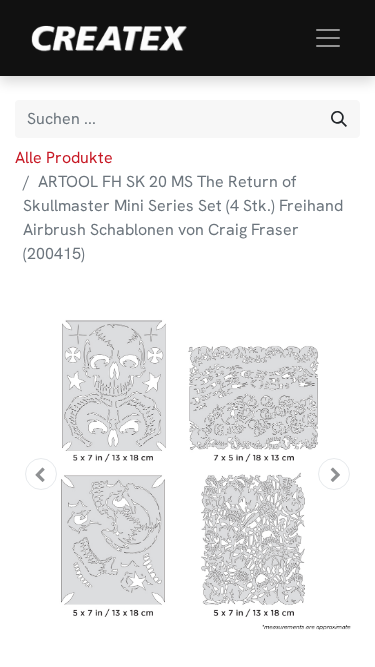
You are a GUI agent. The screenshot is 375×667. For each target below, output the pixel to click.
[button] (41, 474)
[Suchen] (339, 119)
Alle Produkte (64, 157)
